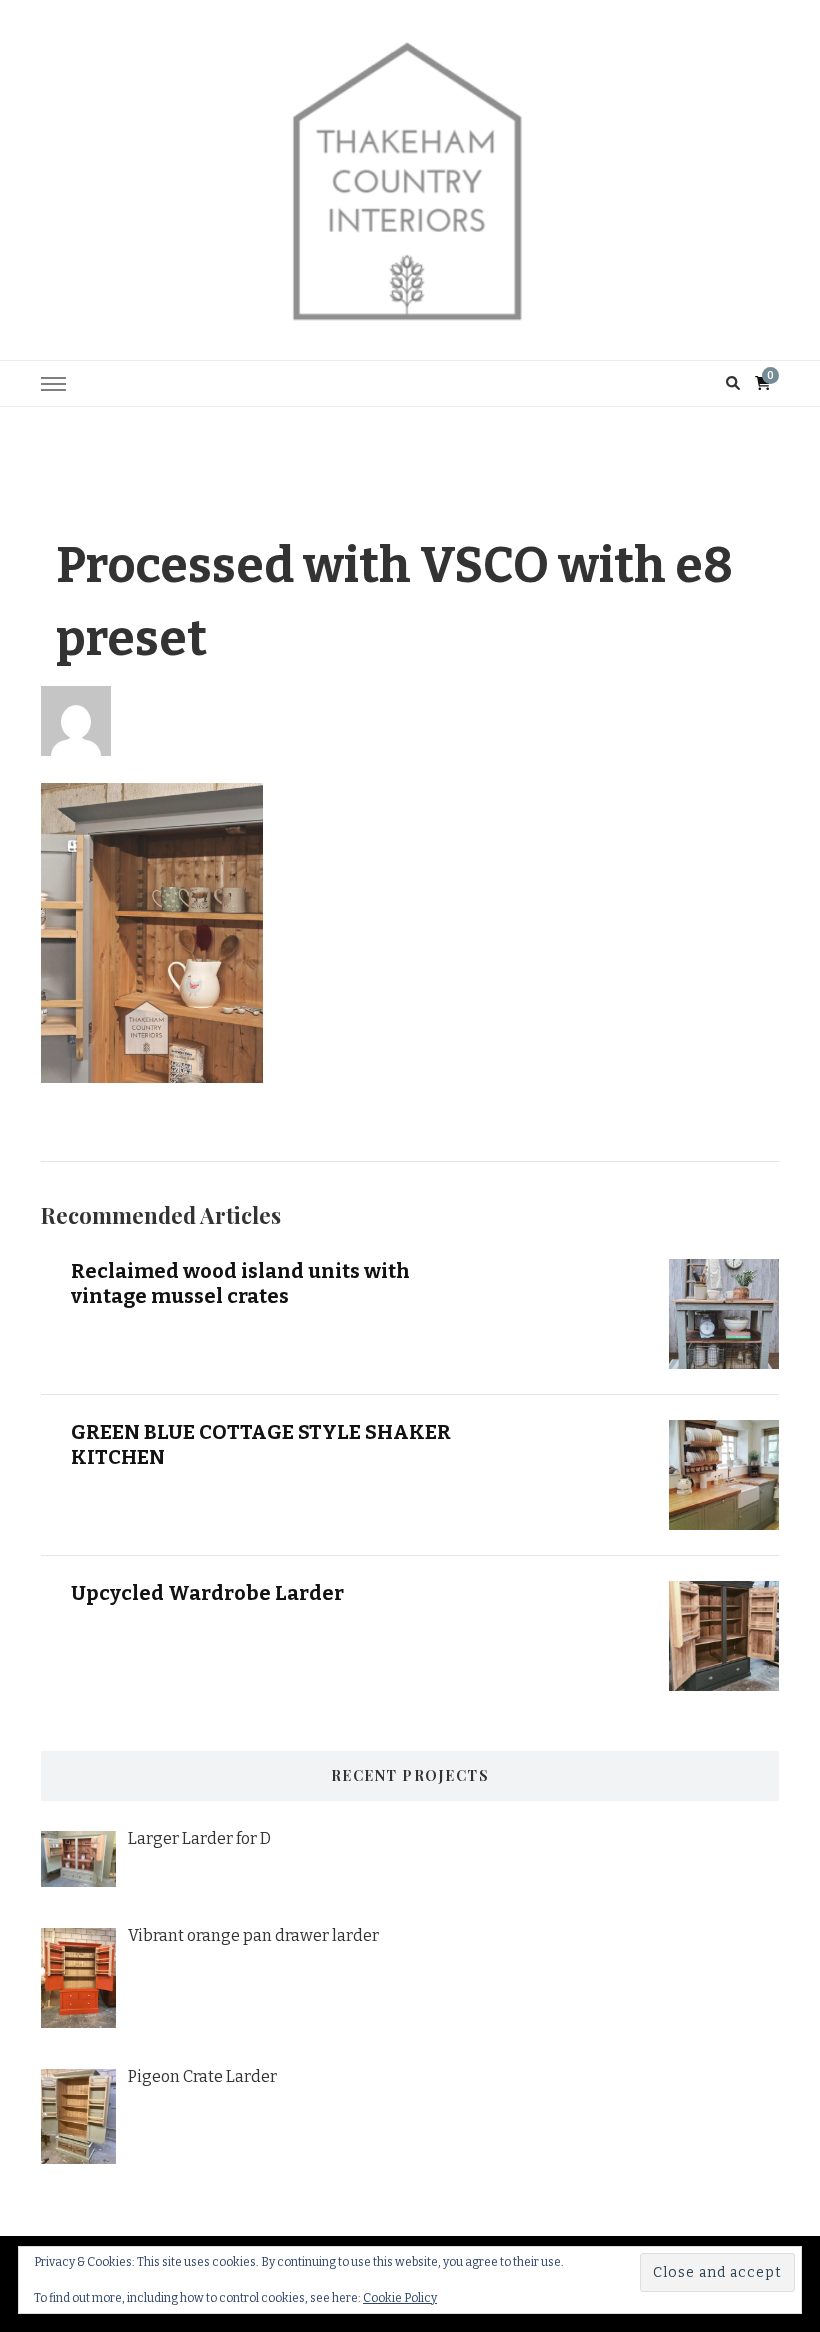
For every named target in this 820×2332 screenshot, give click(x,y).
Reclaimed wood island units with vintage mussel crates (240, 1283)
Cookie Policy (400, 2298)
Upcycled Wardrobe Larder (207, 1593)
